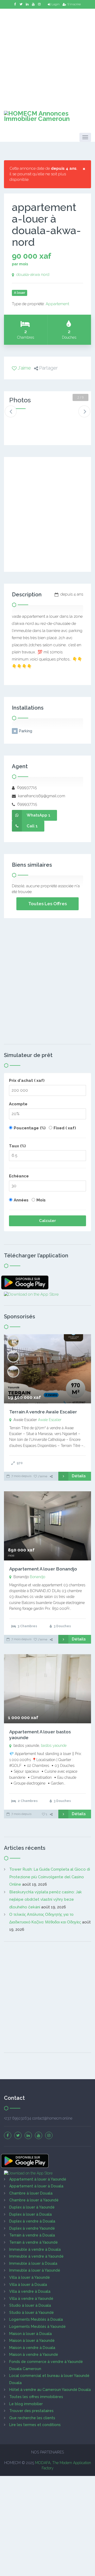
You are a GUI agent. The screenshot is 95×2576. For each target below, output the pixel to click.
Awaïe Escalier (50, 1420)
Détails (79, 1476)
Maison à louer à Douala (30, 2334)
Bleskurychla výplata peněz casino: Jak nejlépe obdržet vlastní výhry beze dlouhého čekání (46, 1900)
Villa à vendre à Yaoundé (31, 2299)
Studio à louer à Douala (30, 2305)
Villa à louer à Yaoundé (30, 2277)
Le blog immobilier (26, 2404)
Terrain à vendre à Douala (32, 2235)
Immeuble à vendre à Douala (35, 2249)
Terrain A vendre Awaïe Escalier (43, 1412)
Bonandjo (37, 1577)
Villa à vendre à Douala (30, 2291)
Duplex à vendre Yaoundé (32, 2228)
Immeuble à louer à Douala (33, 2263)
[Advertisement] (47, 56)
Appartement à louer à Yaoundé (38, 2179)
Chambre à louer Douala (31, 2193)
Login (56, 4)
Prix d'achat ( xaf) (27, 1081)
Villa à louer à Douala (28, 2285)
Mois (41, 1200)
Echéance (19, 1176)
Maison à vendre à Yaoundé (34, 2355)
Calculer (47, 1221)
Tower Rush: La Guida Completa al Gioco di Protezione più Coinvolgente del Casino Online (50, 1877)
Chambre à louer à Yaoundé (34, 2200)
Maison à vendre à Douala (32, 2348)
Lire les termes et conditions (35, 2425)
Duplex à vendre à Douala (32, 2221)
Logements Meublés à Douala (36, 2319)
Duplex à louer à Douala (30, 2214)
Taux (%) (17, 1146)
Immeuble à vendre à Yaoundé (36, 2256)
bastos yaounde (54, 1745)
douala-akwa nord (33, 275)
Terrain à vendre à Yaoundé (34, 2242)
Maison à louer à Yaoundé (32, 2341)
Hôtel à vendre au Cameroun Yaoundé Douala (50, 2390)
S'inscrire (74, 4)
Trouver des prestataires (31, 2411)
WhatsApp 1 (39, 815)
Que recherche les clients (32, 2418)
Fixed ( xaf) (65, 1128)
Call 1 (32, 826)
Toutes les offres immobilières (36, 2397)
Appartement (57, 304)
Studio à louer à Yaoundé (32, 2313)
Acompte (18, 1104)
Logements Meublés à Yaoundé (37, 2327)
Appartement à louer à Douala (36, 2186)
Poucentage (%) (30, 1128)
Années (21, 1200)
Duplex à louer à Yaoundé (32, 2207)
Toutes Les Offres (47, 904)
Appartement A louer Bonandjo (43, 1569)
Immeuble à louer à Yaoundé (35, 2270)
